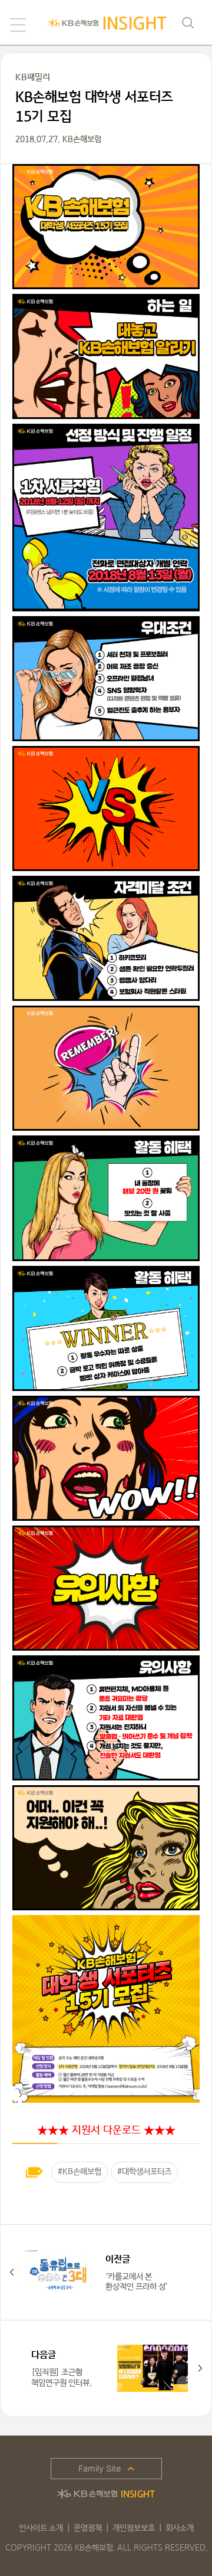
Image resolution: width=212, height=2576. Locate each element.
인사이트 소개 (41, 2528)
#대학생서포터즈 (144, 2172)
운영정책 (88, 2528)
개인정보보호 (134, 2528)
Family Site (100, 2468)
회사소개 (180, 2528)
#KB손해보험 (79, 2172)
